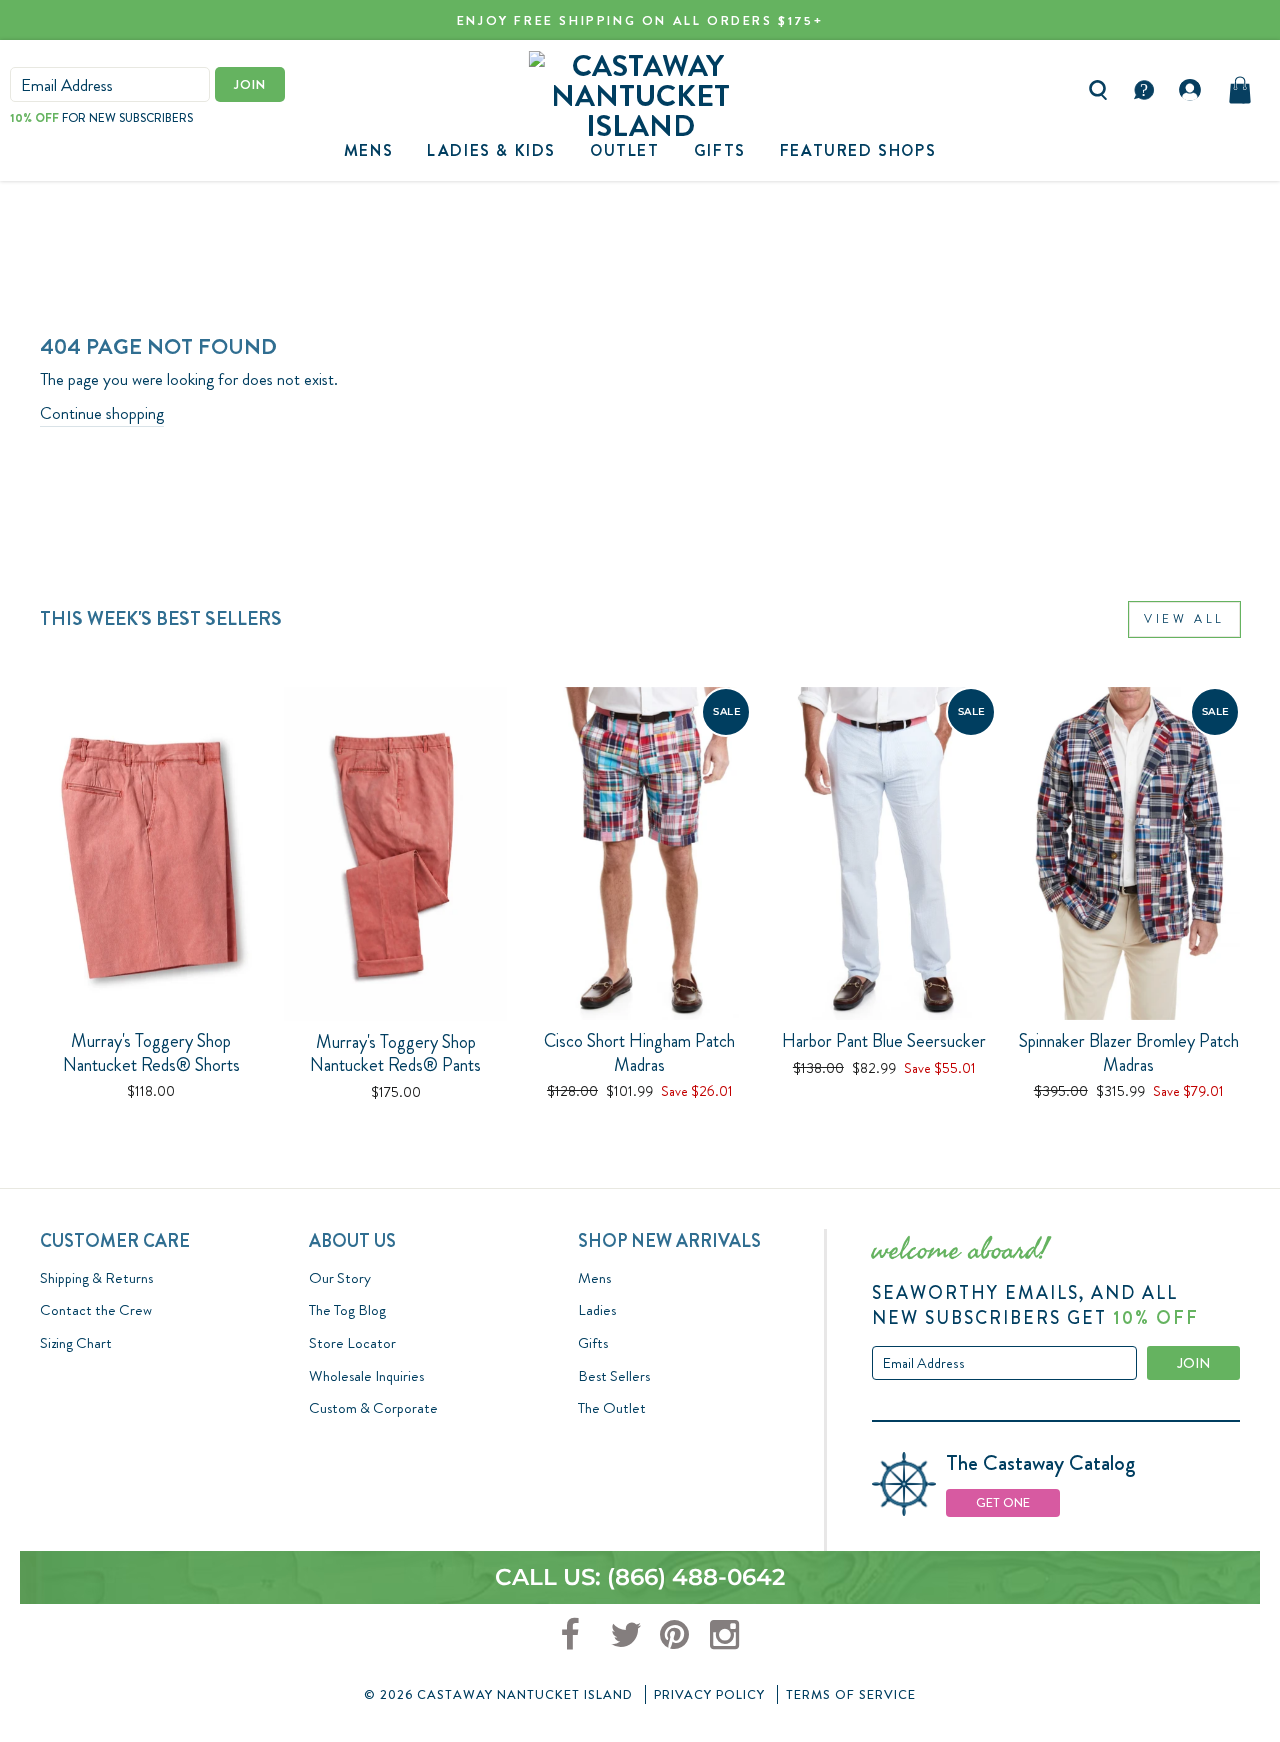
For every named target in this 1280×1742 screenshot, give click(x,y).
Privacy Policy (709, 1694)
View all (1184, 619)
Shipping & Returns (96, 1278)
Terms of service (851, 1694)
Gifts (593, 1343)
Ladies (597, 1310)
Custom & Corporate (373, 1408)
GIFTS (720, 150)
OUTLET (625, 150)
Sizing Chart (76, 1343)
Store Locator (352, 1343)
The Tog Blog (347, 1310)
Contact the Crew (96, 1310)
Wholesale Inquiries (366, 1376)
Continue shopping (102, 413)
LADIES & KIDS (491, 150)
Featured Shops (858, 150)
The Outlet (612, 1408)
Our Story (340, 1278)
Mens (368, 150)
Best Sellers (614, 1376)
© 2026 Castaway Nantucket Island (498, 1694)
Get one (1003, 1502)
